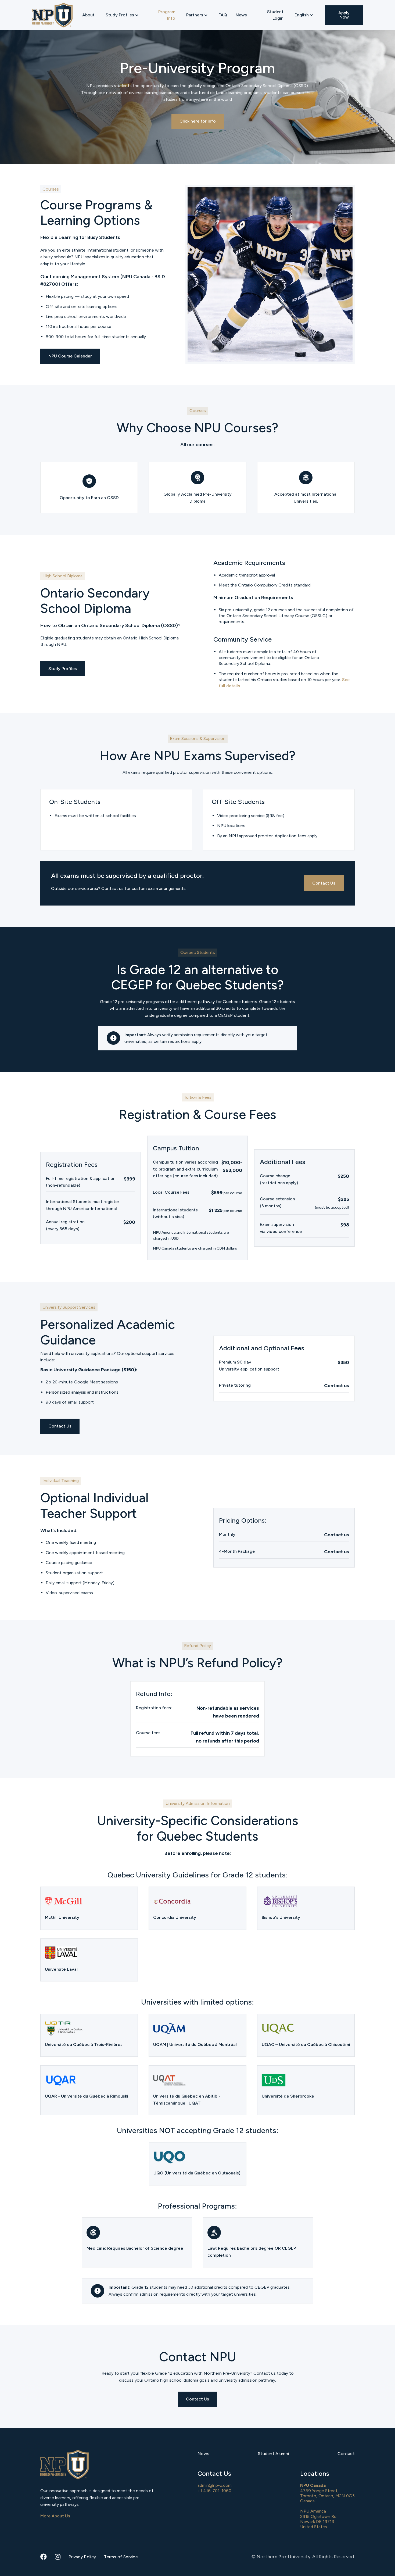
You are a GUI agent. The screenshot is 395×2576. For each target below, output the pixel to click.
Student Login (275, 15)
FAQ (223, 15)
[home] (52, 15)
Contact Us (324, 883)
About (88, 15)
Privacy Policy (82, 2557)
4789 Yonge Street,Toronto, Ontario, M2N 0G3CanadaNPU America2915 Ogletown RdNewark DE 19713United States (327, 2506)
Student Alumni (273, 2454)
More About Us (55, 2516)
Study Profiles (63, 669)
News (241, 15)
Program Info (167, 15)
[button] (122, 15)
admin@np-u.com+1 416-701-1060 (215, 2488)
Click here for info (198, 121)
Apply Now (344, 15)
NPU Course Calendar (70, 356)
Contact (346, 2454)
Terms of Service (121, 2557)
